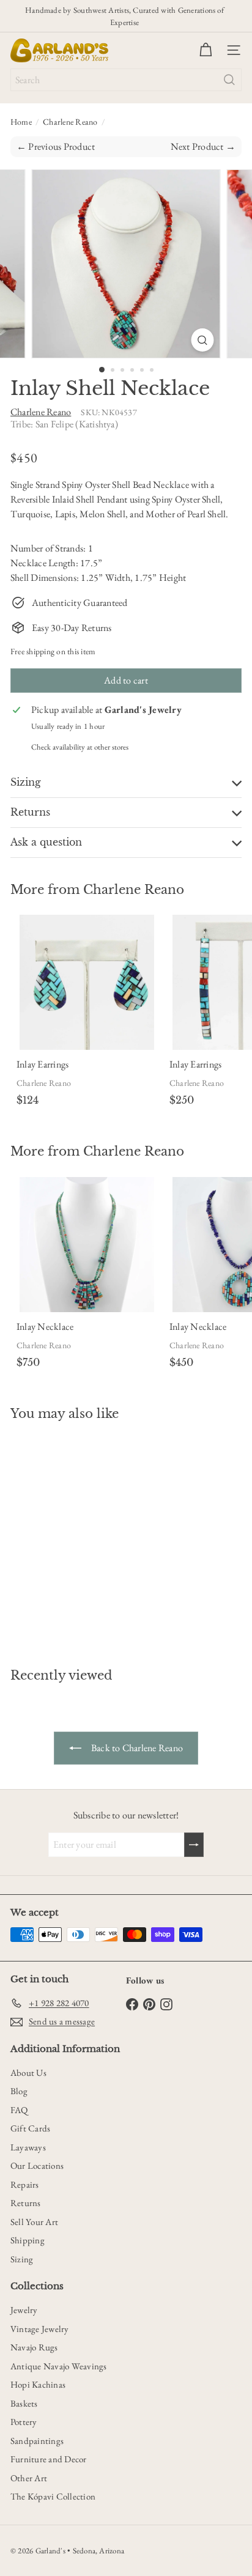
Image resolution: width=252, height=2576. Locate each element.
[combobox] (126, 80)
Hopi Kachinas (38, 2384)
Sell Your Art (34, 2222)
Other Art (29, 2478)
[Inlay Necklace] (87, 1275)
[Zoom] (203, 340)
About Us (28, 2072)
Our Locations (37, 2165)
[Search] (229, 80)
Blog (19, 2091)
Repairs (25, 2184)
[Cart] (206, 50)
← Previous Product (56, 146)
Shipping (28, 2240)
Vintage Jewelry (40, 2329)
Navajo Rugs (34, 2347)
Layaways (28, 2147)
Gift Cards (30, 2128)
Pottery (24, 2422)
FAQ (19, 2110)
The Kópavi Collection (53, 2496)
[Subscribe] (194, 1845)
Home (21, 122)
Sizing (22, 2259)
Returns (26, 2203)
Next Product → (203, 146)
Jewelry (24, 2310)
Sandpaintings (37, 2441)
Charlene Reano (70, 122)
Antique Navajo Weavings (59, 2366)
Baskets (24, 2403)
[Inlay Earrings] (87, 1013)
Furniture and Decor (49, 2459)
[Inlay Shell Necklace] (87, 1537)
